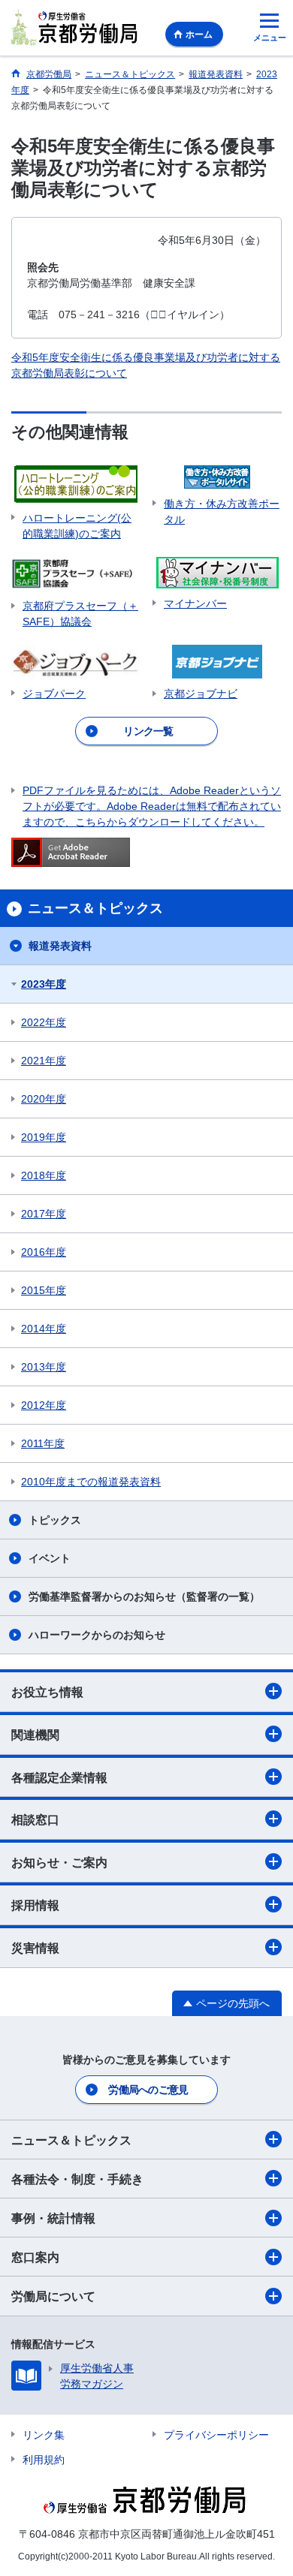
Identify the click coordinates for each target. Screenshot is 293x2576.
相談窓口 (35, 1820)
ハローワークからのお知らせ (97, 1635)
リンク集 (44, 2435)
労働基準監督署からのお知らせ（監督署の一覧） (144, 1596)
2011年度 (43, 1443)
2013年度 (44, 1367)
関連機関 (35, 1735)
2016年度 (44, 1252)
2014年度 (44, 1329)
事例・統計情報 (53, 2218)
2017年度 (44, 1214)
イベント (50, 1558)
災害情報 (35, 1948)
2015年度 (44, 1290)
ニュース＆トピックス (71, 2140)
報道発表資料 (60, 946)
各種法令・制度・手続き (77, 2179)
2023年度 (44, 984)
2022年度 (44, 1022)
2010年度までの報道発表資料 (91, 1482)
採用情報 (35, 1905)
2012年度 (44, 1405)
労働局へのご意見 (148, 2090)
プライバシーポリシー (216, 2435)
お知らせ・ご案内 (59, 1863)
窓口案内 (35, 2257)
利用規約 (44, 2460)
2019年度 (44, 1137)
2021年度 (44, 1061)
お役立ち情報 (47, 1692)
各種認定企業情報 (59, 1778)
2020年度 (44, 1099)
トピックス (55, 1520)
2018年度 (44, 1175)
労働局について (53, 2296)
